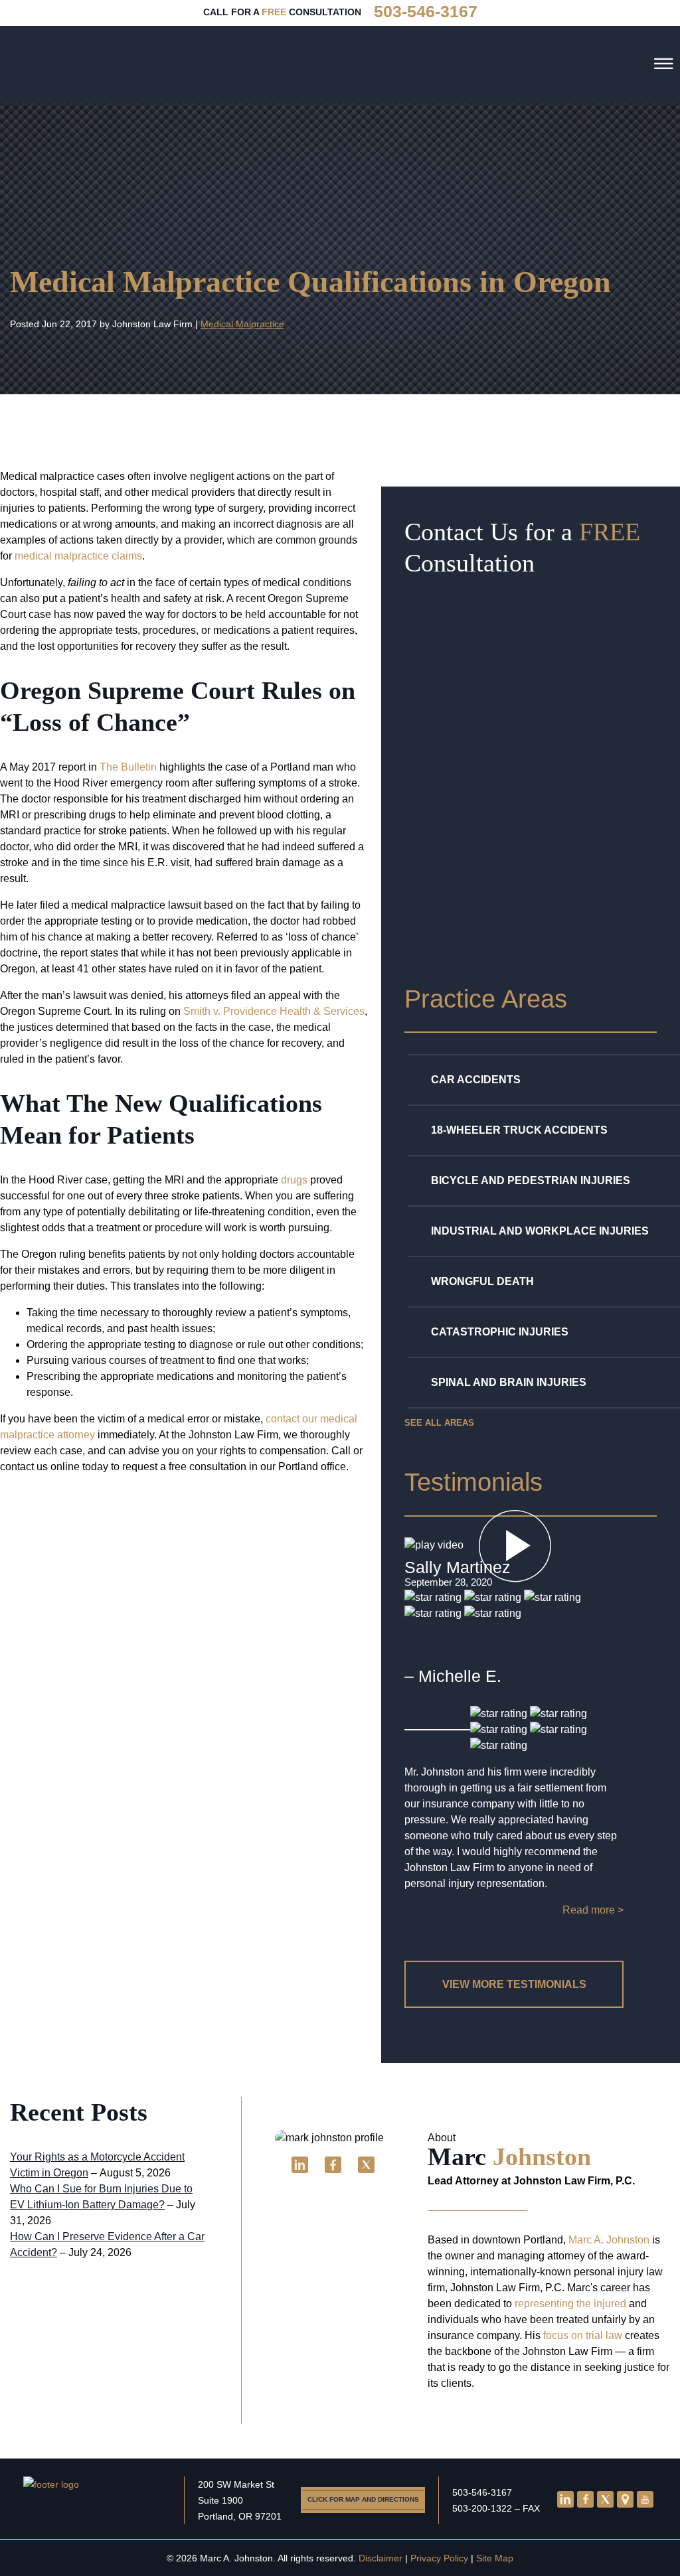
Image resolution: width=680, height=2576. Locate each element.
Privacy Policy (439, 2558)
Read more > (593, 1910)
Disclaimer (381, 2558)
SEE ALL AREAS (439, 1423)
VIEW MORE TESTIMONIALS (514, 1984)
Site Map (495, 2558)
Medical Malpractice (242, 324)
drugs (294, 1180)
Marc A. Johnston (609, 2240)
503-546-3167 (482, 2492)
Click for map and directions (363, 2499)
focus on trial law (583, 2335)
